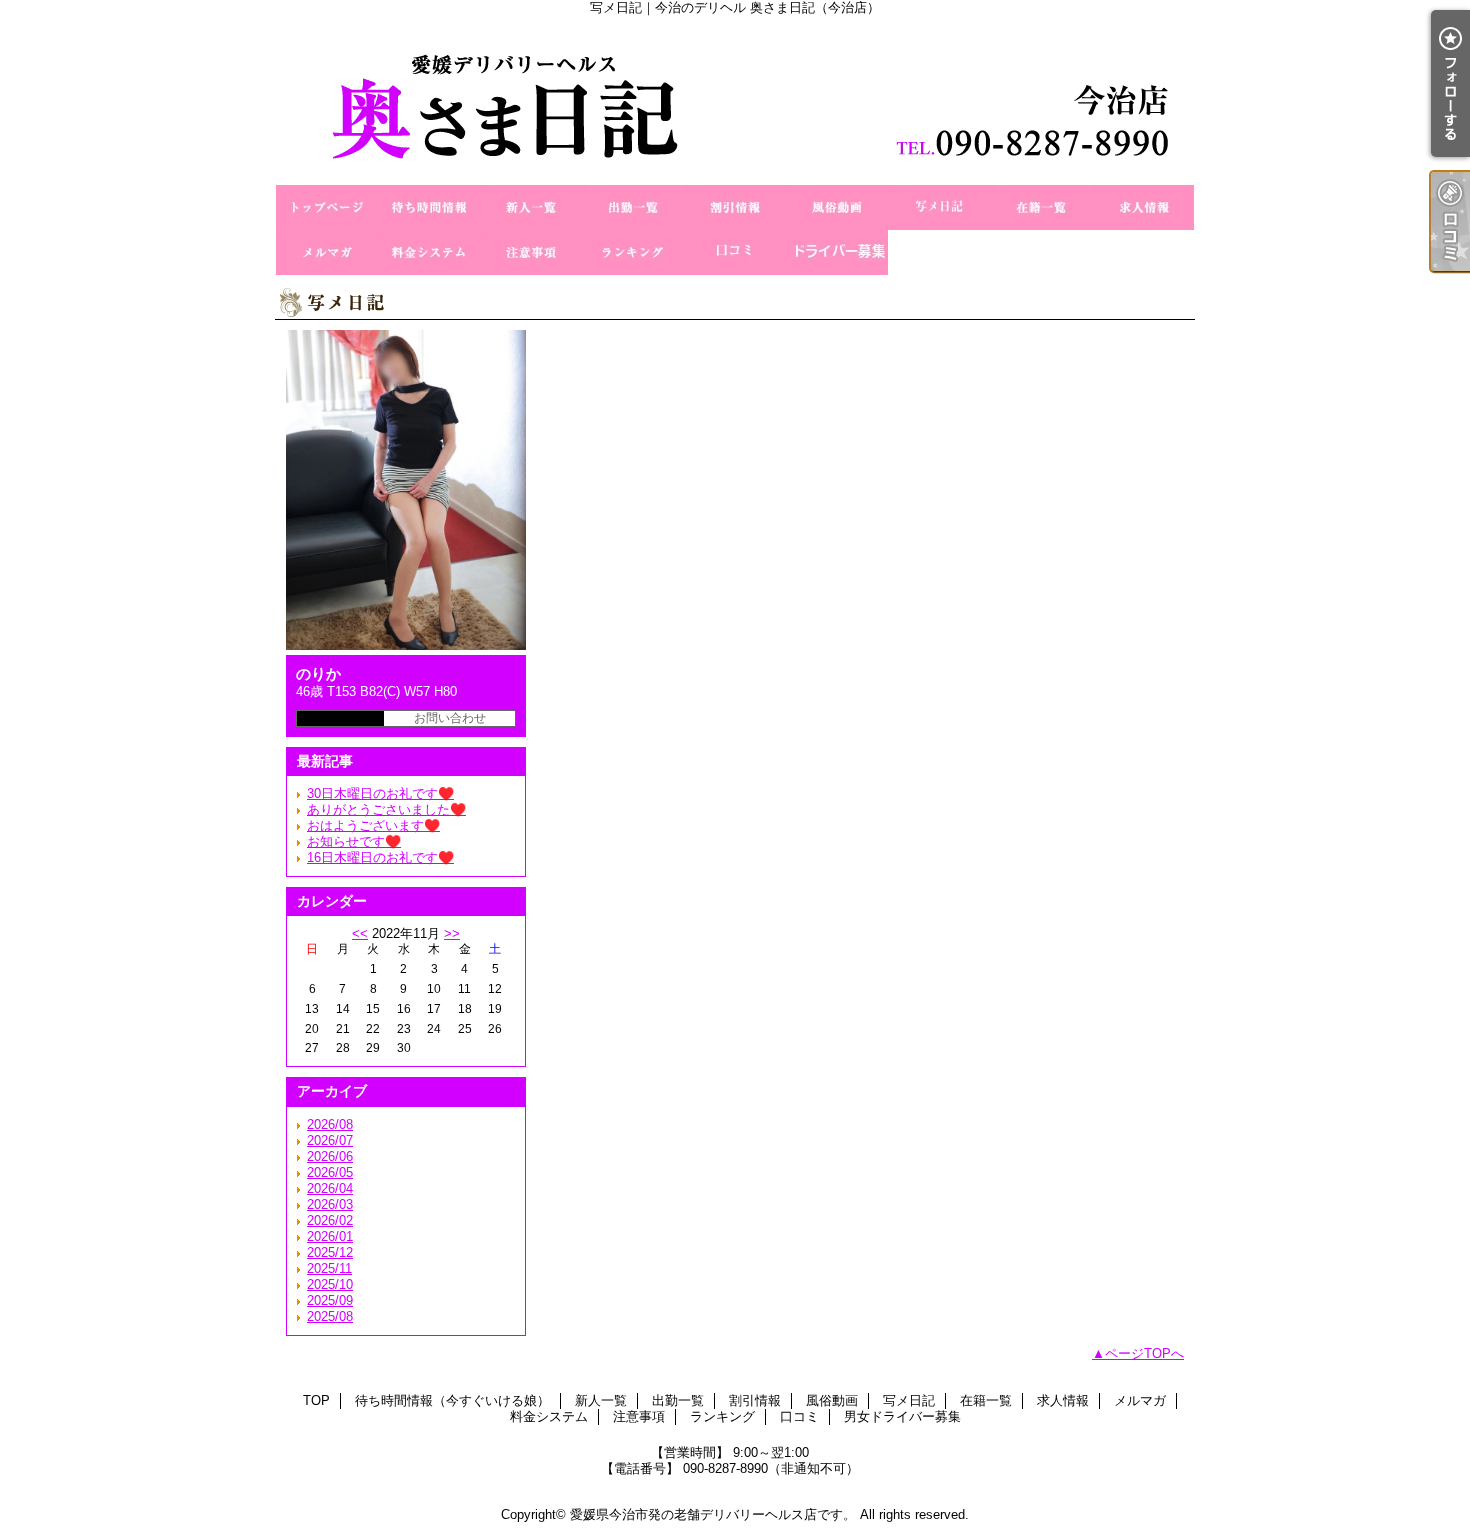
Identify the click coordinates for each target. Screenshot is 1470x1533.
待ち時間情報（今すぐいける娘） (429, 207)
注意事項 (531, 252)
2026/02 (330, 1220)
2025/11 (329, 1268)
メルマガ (327, 252)
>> (452, 933)
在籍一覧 (1041, 207)
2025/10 (330, 1284)
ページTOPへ (1144, 1353)
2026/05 (330, 1172)
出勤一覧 (633, 207)
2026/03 (330, 1204)
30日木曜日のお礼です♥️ (380, 793)
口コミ (735, 252)
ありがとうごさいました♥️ (386, 809)
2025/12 (330, 1252)
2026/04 (330, 1188)
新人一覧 (531, 207)
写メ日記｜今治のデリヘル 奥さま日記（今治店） (735, 100)
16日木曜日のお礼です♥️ (380, 857)
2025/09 (330, 1300)
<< (360, 933)
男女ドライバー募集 (837, 252)
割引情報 (735, 207)
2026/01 (330, 1236)
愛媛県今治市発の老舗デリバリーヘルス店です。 (713, 1514)
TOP (327, 207)
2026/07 (330, 1140)
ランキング (633, 252)
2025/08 (330, 1316)
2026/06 (330, 1156)
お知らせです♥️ (354, 841)
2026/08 (330, 1124)
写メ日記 (939, 207)
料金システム (429, 252)
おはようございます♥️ (373, 825)
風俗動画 (837, 207)
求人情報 (1143, 207)
